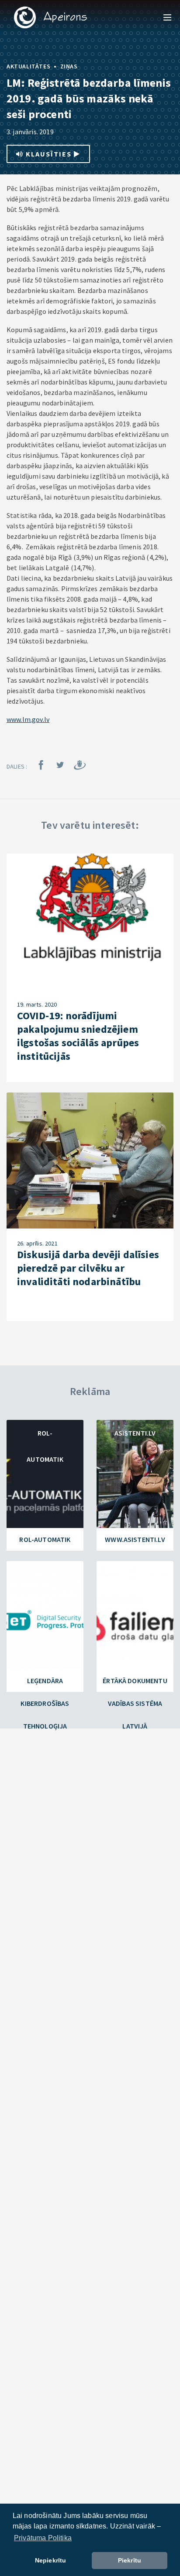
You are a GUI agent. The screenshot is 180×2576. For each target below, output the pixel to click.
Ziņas (69, 66)
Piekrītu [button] (130, 2560)
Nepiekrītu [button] (51, 2560)
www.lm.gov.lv (28, 719)
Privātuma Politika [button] (43, 2538)
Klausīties (49, 154)
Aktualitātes (28, 66)
